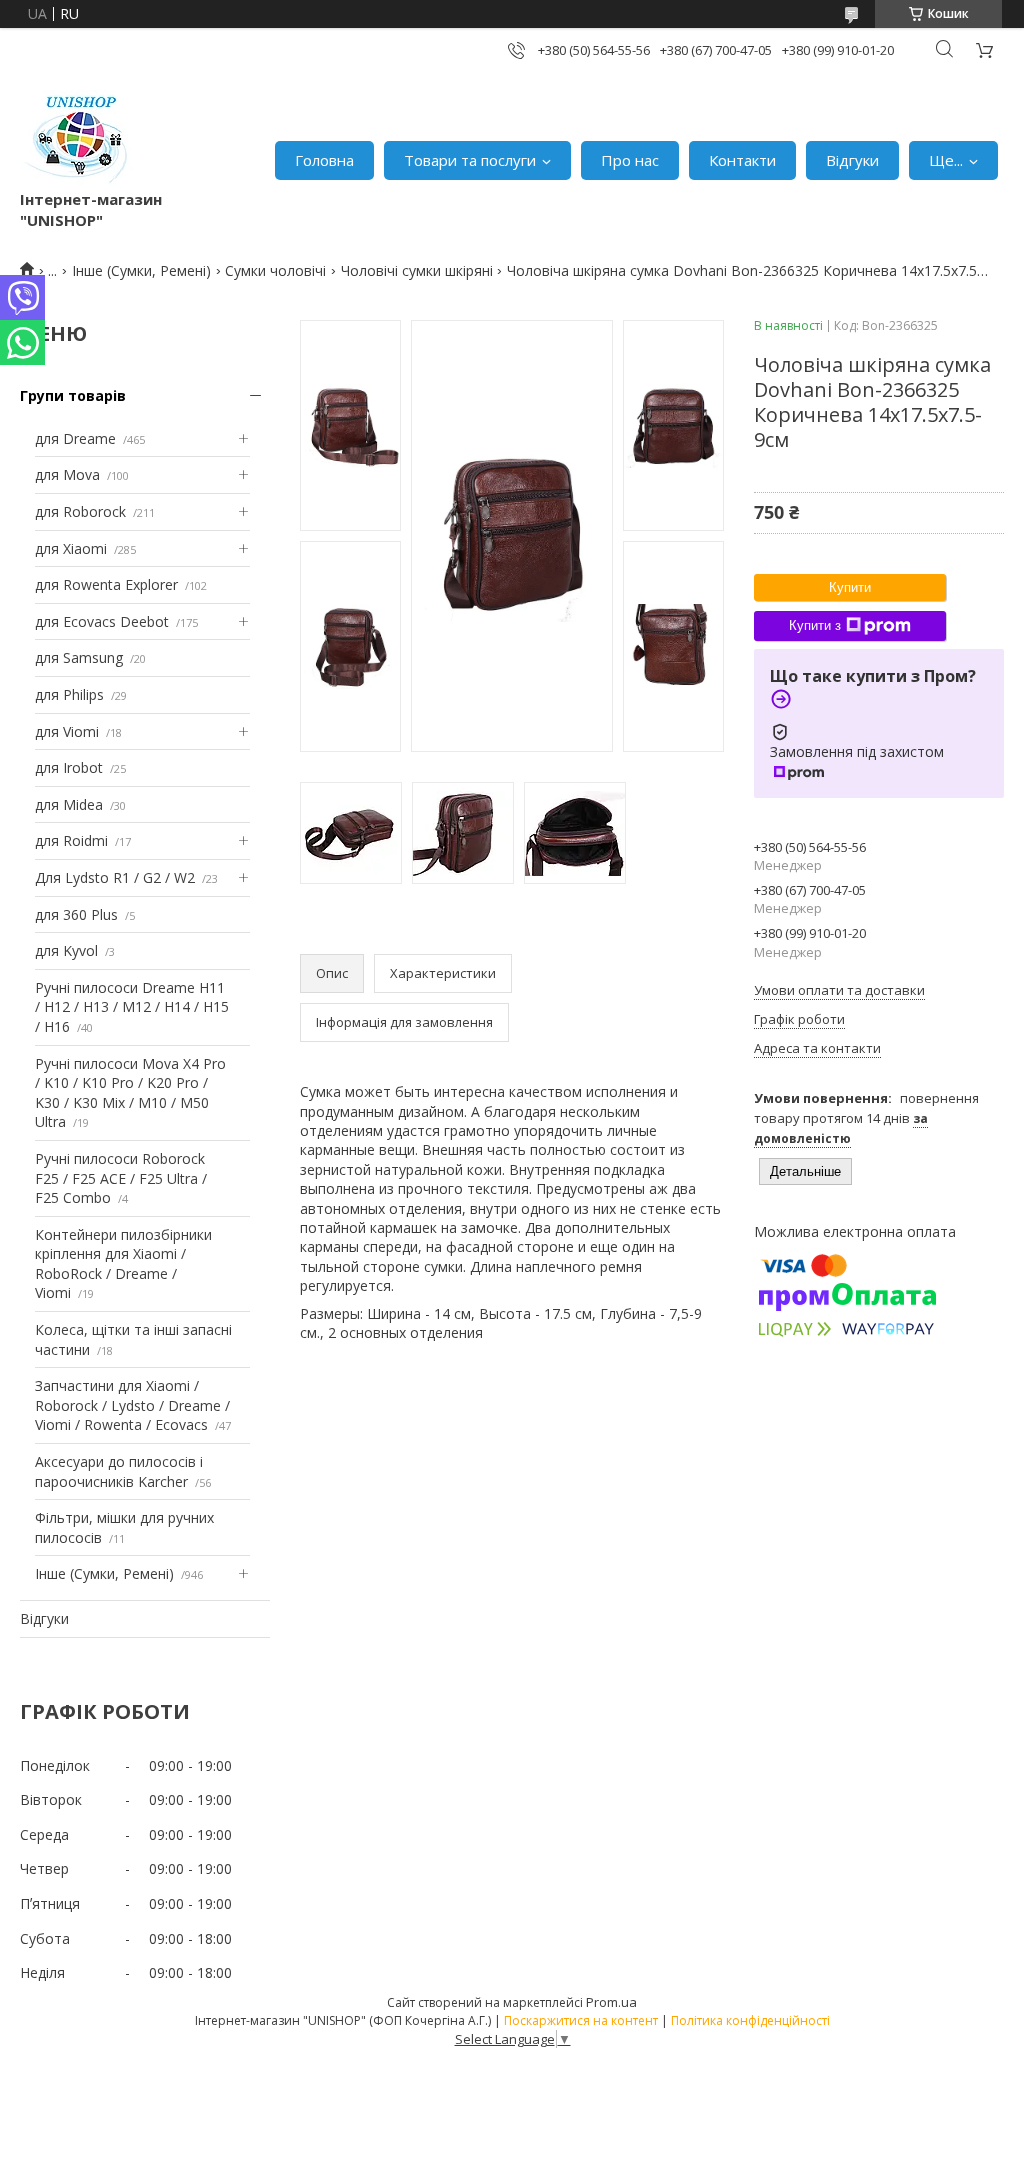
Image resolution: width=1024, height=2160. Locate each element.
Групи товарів (73, 395)
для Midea (69, 804)
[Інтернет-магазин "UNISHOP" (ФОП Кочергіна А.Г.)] (79, 139)
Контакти (742, 160)
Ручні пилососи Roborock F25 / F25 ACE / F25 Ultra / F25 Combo (121, 1178)
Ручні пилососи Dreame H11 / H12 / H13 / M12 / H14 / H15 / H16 (132, 1007)
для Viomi (67, 731)
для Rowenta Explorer (106, 584)
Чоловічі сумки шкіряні (417, 270)
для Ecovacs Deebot (102, 621)
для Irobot (69, 767)
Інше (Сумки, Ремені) (141, 270)
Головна (324, 160)
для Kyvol (66, 950)
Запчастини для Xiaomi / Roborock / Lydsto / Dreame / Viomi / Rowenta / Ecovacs (132, 1405)
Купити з (815, 625)
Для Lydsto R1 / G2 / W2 (115, 877)
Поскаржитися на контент (581, 2020)
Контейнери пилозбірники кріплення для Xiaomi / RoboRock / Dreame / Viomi (123, 1264)
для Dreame (75, 438)
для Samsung (79, 657)
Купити (850, 587)
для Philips (69, 694)
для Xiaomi (71, 548)
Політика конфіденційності (750, 2020)
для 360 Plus (76, 914)
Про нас (630, 160)
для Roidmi (71, 840)
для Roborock (80, 511)
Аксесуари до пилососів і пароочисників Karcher (119, 1471)
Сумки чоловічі (275, 270)
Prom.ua (611, 2002)
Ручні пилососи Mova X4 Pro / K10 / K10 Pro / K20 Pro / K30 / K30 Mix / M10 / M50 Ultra (130, 1093)
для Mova (67, 474)
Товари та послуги (470, 160)
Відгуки (852, 160)
